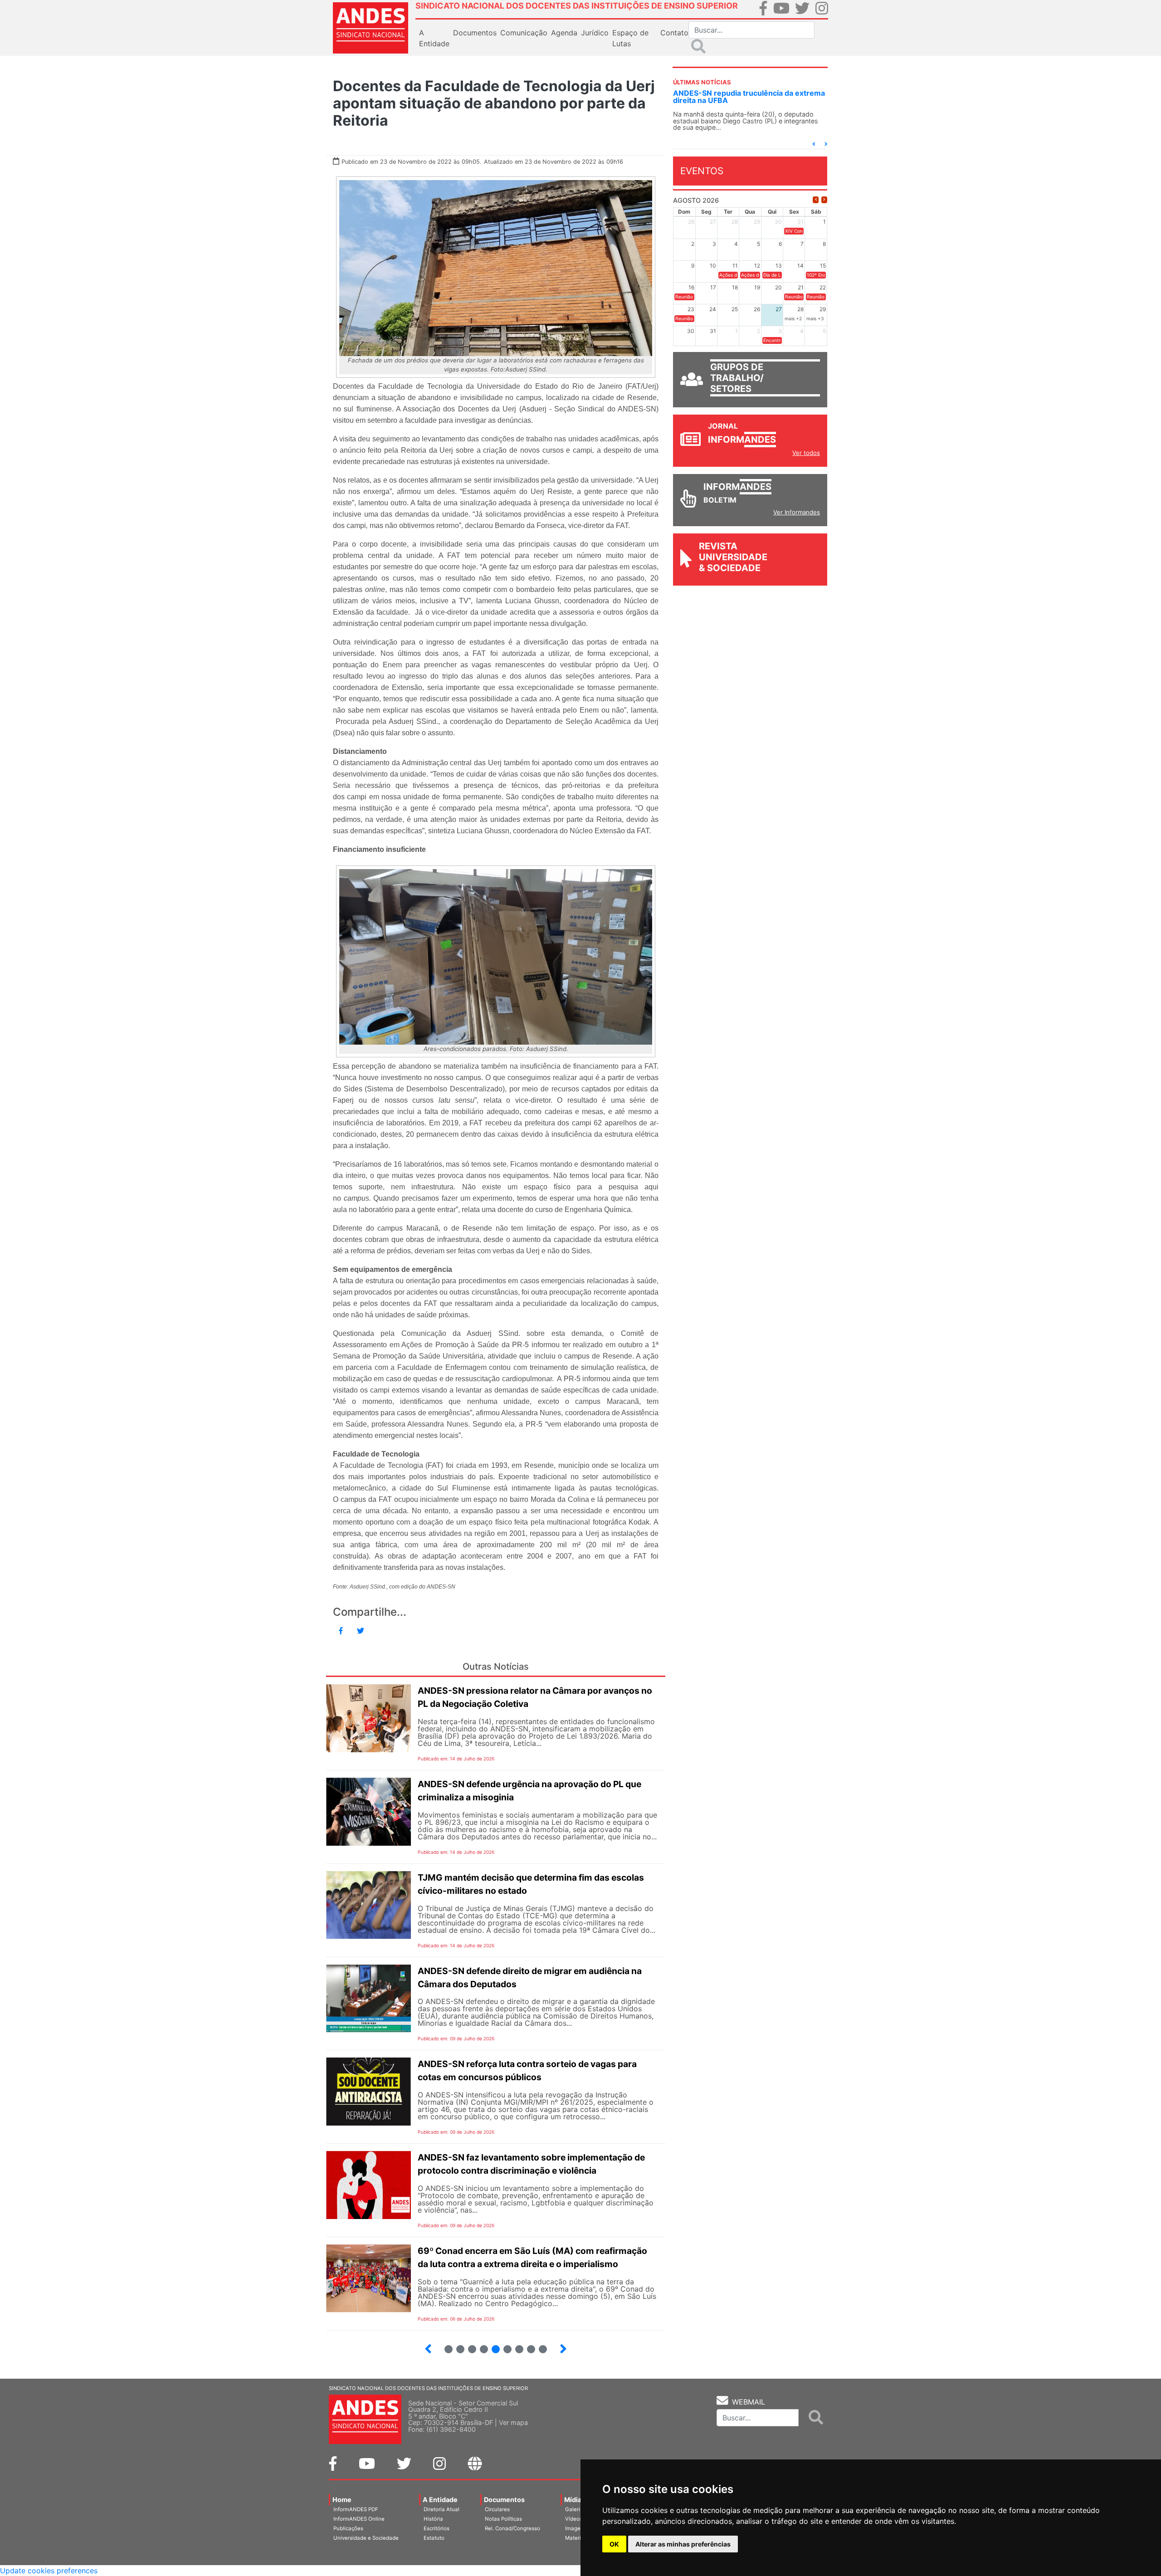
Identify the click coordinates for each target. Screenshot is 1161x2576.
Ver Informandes (797, 512)
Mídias (575, 2500)
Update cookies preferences (49, 2571)
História (433, 2519)
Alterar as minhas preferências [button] (683, 2544)
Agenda (564, 33)
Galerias (576, 2509)
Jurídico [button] (595, 33)
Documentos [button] (475, 33)
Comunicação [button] (524, 33)
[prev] (816, 200)
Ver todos (806, 453)
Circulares (497, 2509)
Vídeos (574, 2519)
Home (342, 2500)
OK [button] (614, 2544)
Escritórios (437, 2528)
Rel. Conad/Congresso (512, 2528)
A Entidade (440, 2500)
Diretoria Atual (441, 2509)
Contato (674, 33)
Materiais (577, 2538)
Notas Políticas (503, 2519)
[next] (824, 200)
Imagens (576, 2528)
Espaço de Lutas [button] (630, 38)
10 (539, 2345)
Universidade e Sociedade (366, 2538)
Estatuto (434, 2538)
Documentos (504, 2500)
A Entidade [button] (434, 38)
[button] (814, 144)
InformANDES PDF (356, 2509)
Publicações (348, 2528)
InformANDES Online (359, 2519)
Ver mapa (513, 2422)
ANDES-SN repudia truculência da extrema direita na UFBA (749, 97)
